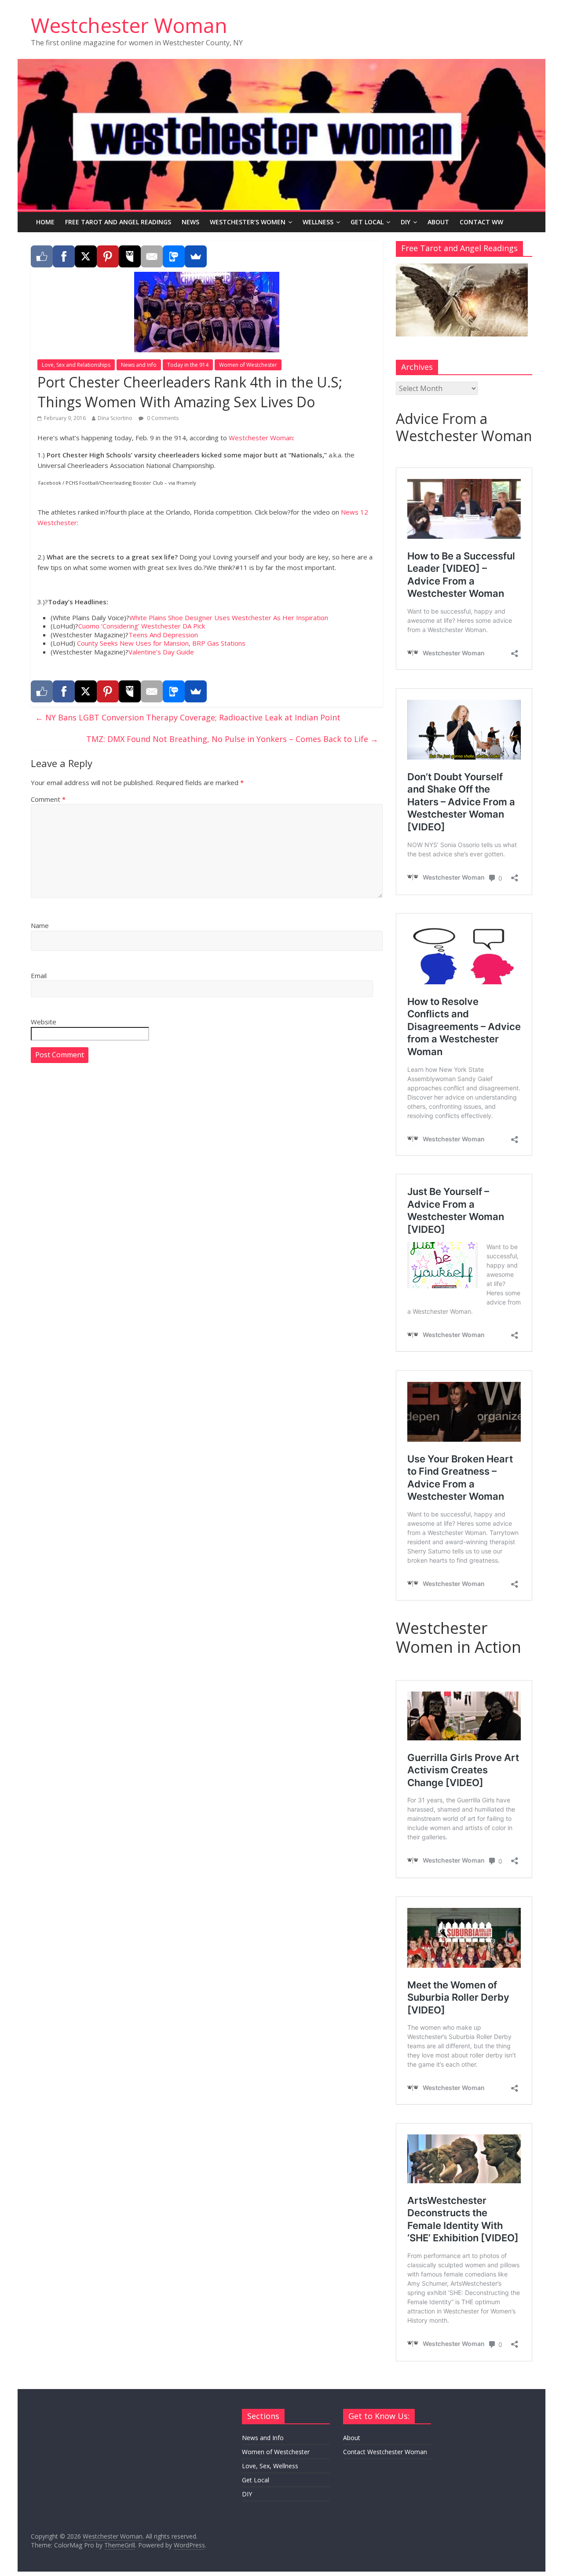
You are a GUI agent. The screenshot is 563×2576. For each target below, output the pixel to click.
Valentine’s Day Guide (161, 652)
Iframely (186, 483)
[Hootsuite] (130, 256)
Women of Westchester (248, 365)
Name (40, 925)
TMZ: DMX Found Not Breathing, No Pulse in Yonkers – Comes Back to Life (232, 739)
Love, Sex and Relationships (76, 365)
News (190, 222)
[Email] (152, 256)
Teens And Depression (163, 635)
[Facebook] (64, 256)
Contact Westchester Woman (385, 2452)
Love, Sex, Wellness (270, 2466)
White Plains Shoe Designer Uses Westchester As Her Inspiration (229, 618)
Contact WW (481, 222)
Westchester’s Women (248, 222)
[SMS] (174, 256)
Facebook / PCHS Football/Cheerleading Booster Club (101, 483)
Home (45, 222)
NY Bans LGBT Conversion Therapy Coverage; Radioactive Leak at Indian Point (188, 717)
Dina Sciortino (115, 418)
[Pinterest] (108, 256)
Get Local (367, 222)
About (438, 222)
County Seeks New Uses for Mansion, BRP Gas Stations (161, 643)
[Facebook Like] (42, 256)
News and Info (139, 365)
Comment (48, 799)
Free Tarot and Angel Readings (118, 222)
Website (44, 1022)
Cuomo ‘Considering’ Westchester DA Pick (142, 626)
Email (39, 976)
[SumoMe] (196, 256)
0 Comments (162, 418)
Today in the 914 (188, 365)
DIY (406, 222)
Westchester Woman (129, 25)
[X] (86, 256)
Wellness (318, 222)
